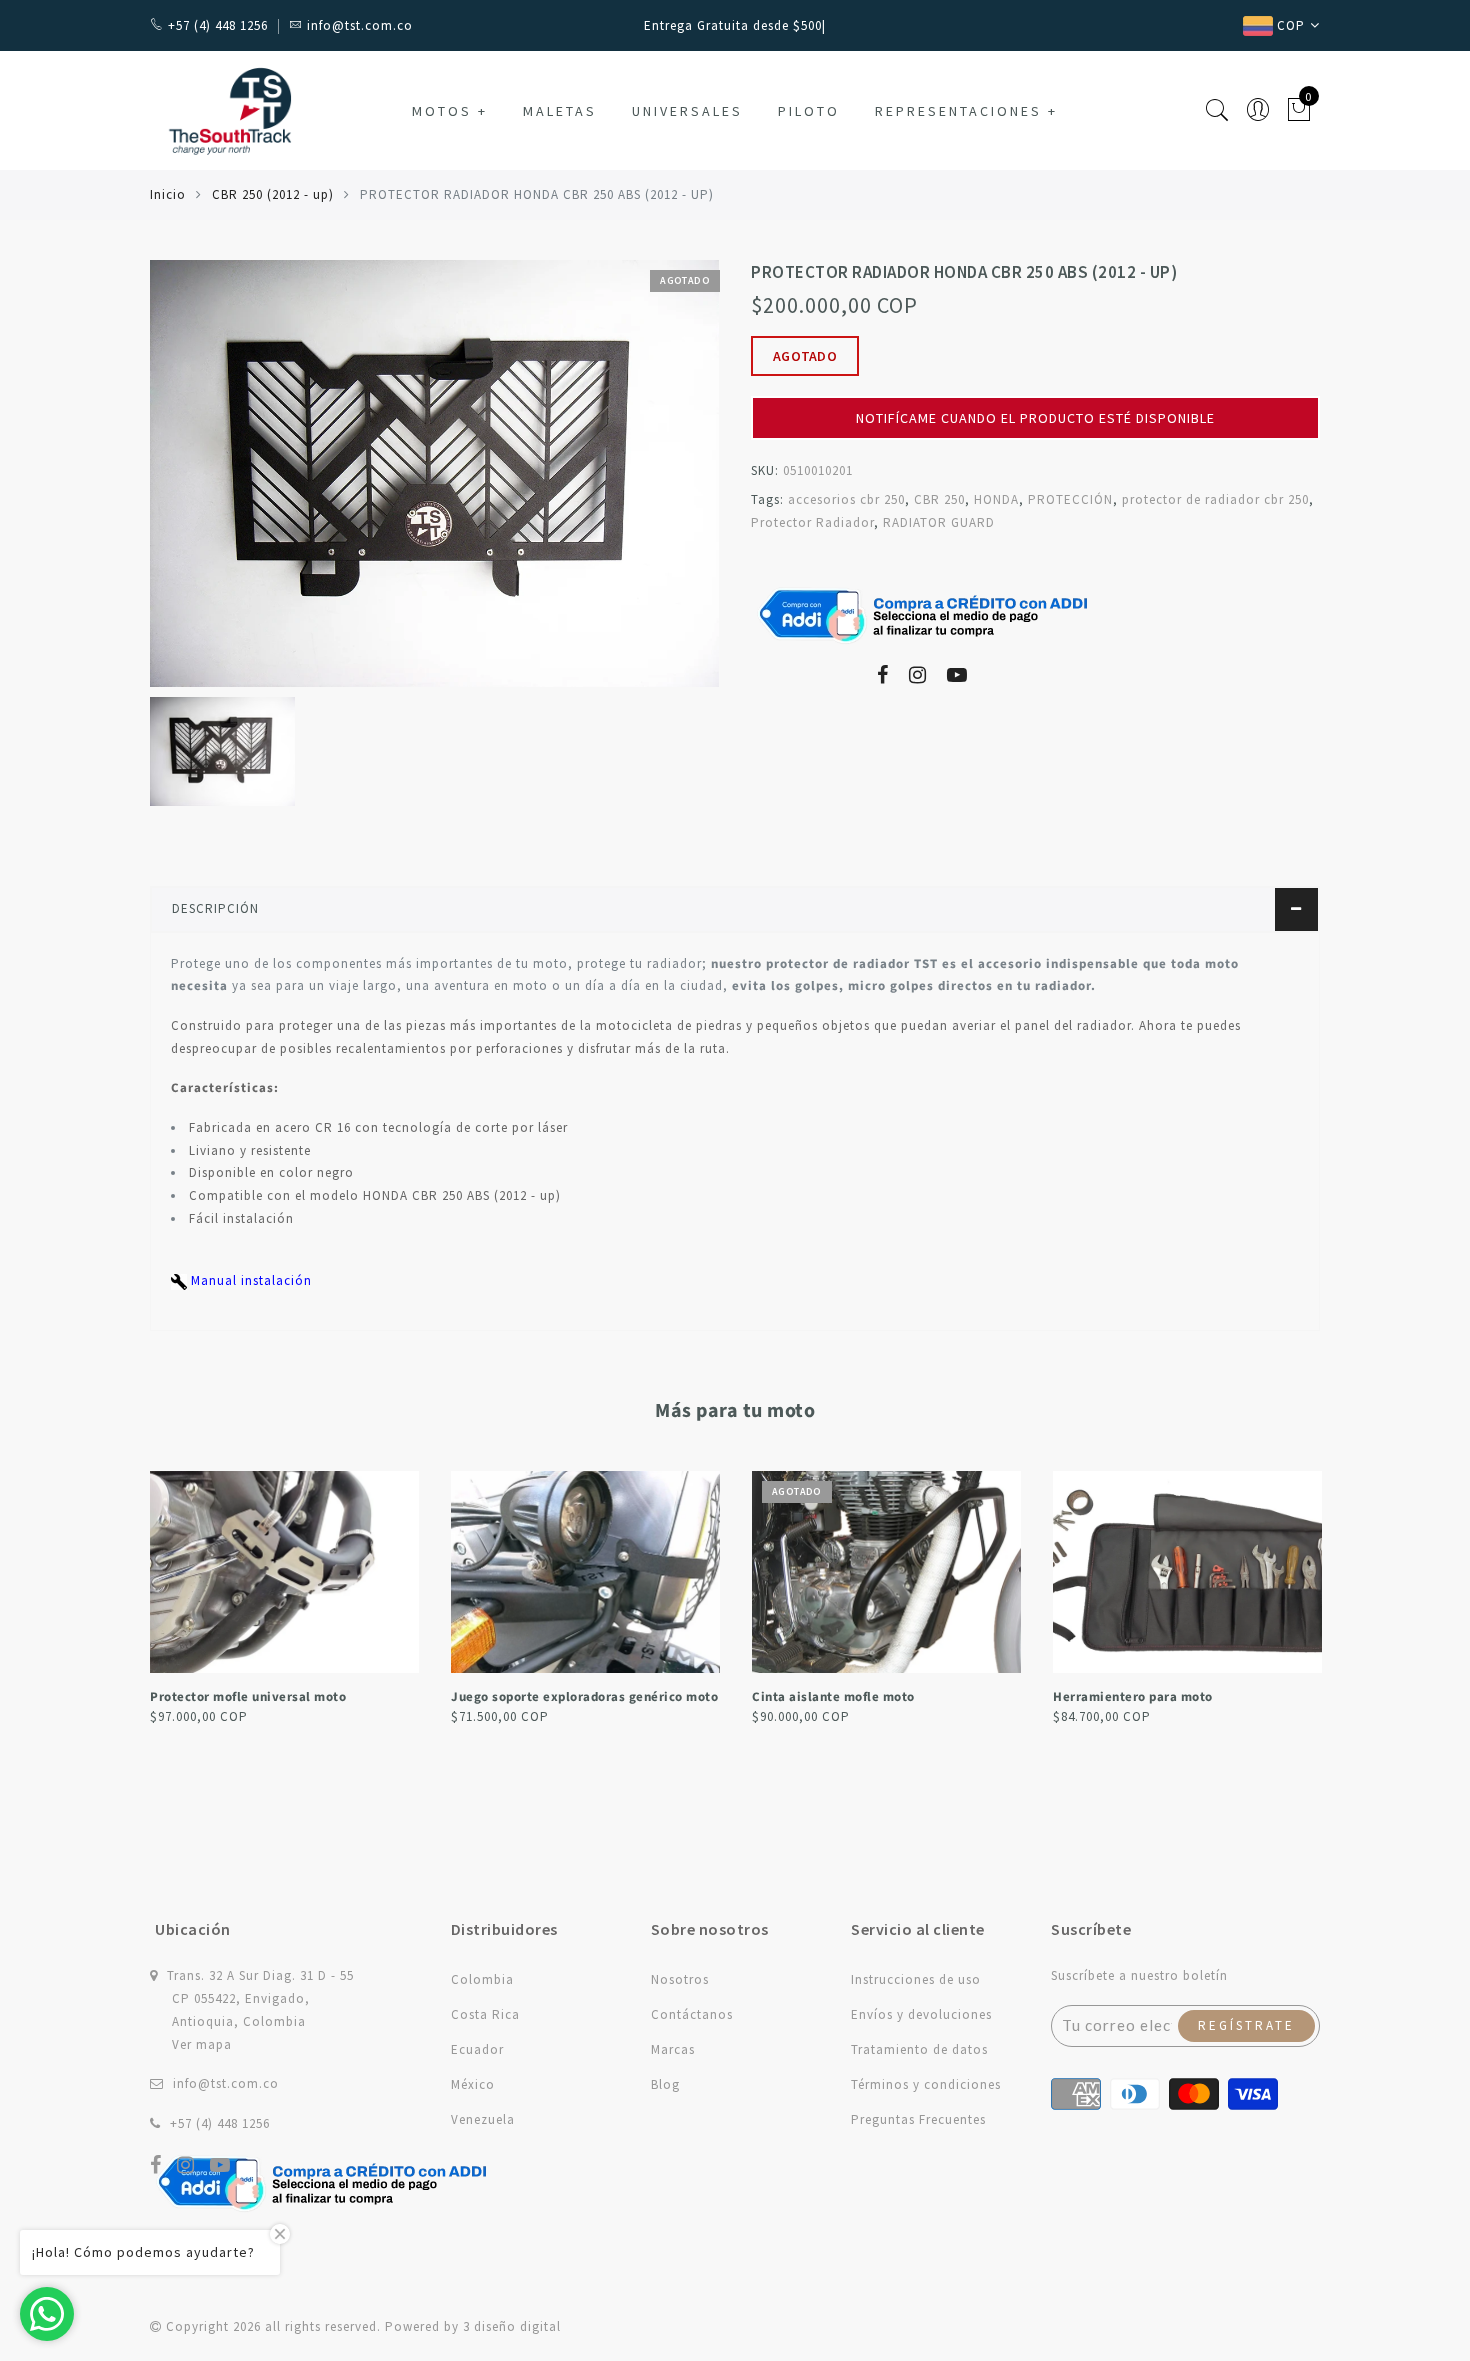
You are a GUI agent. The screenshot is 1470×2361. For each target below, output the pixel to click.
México (473, 2084)
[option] (434, 473)
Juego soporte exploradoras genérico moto (283, 1697)
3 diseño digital (512, 2326)
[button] (1035, 388)
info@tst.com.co (226, 2083)
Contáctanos (692, 2014)
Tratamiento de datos (919, 2049)
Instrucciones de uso (916, 1979)
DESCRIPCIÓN (215, 908)
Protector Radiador (812, 522)
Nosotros (680, 1979)
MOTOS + (450, 111)
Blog (665, 2084)
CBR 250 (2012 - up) (273, 194)
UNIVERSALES (687, 111)
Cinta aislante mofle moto (532, 1697)
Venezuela (483, 2119)
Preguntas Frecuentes (918, 2119)
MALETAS (560, 111)
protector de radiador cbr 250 (1215, 499)
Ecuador (477, 2049)
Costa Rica (485, 2014)
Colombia (482, 1979)
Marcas (673, 2049)
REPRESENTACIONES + (966, 111)
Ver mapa (202, 2044)
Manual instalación (249, 1280)
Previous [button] (136, 1621)
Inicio (168, 194)
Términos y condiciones (926, 2084)
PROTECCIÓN (1070, 499)
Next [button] (1308, 1621)
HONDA (996, 499)
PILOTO (809, 111)
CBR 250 (939, 499)
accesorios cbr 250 (846, 499)
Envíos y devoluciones (921, 2014)
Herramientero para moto (832, 1697)
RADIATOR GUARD (939, 522)
